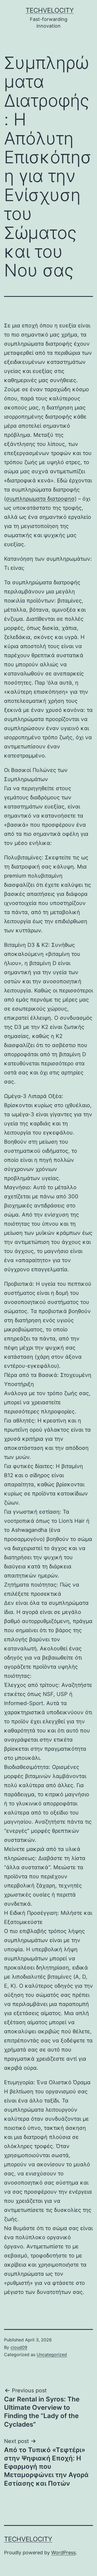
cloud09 (19, 2347)
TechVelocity (50, 10)
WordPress (63, 2553)
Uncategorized (52, 2355)
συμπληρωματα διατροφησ (40, 499)
